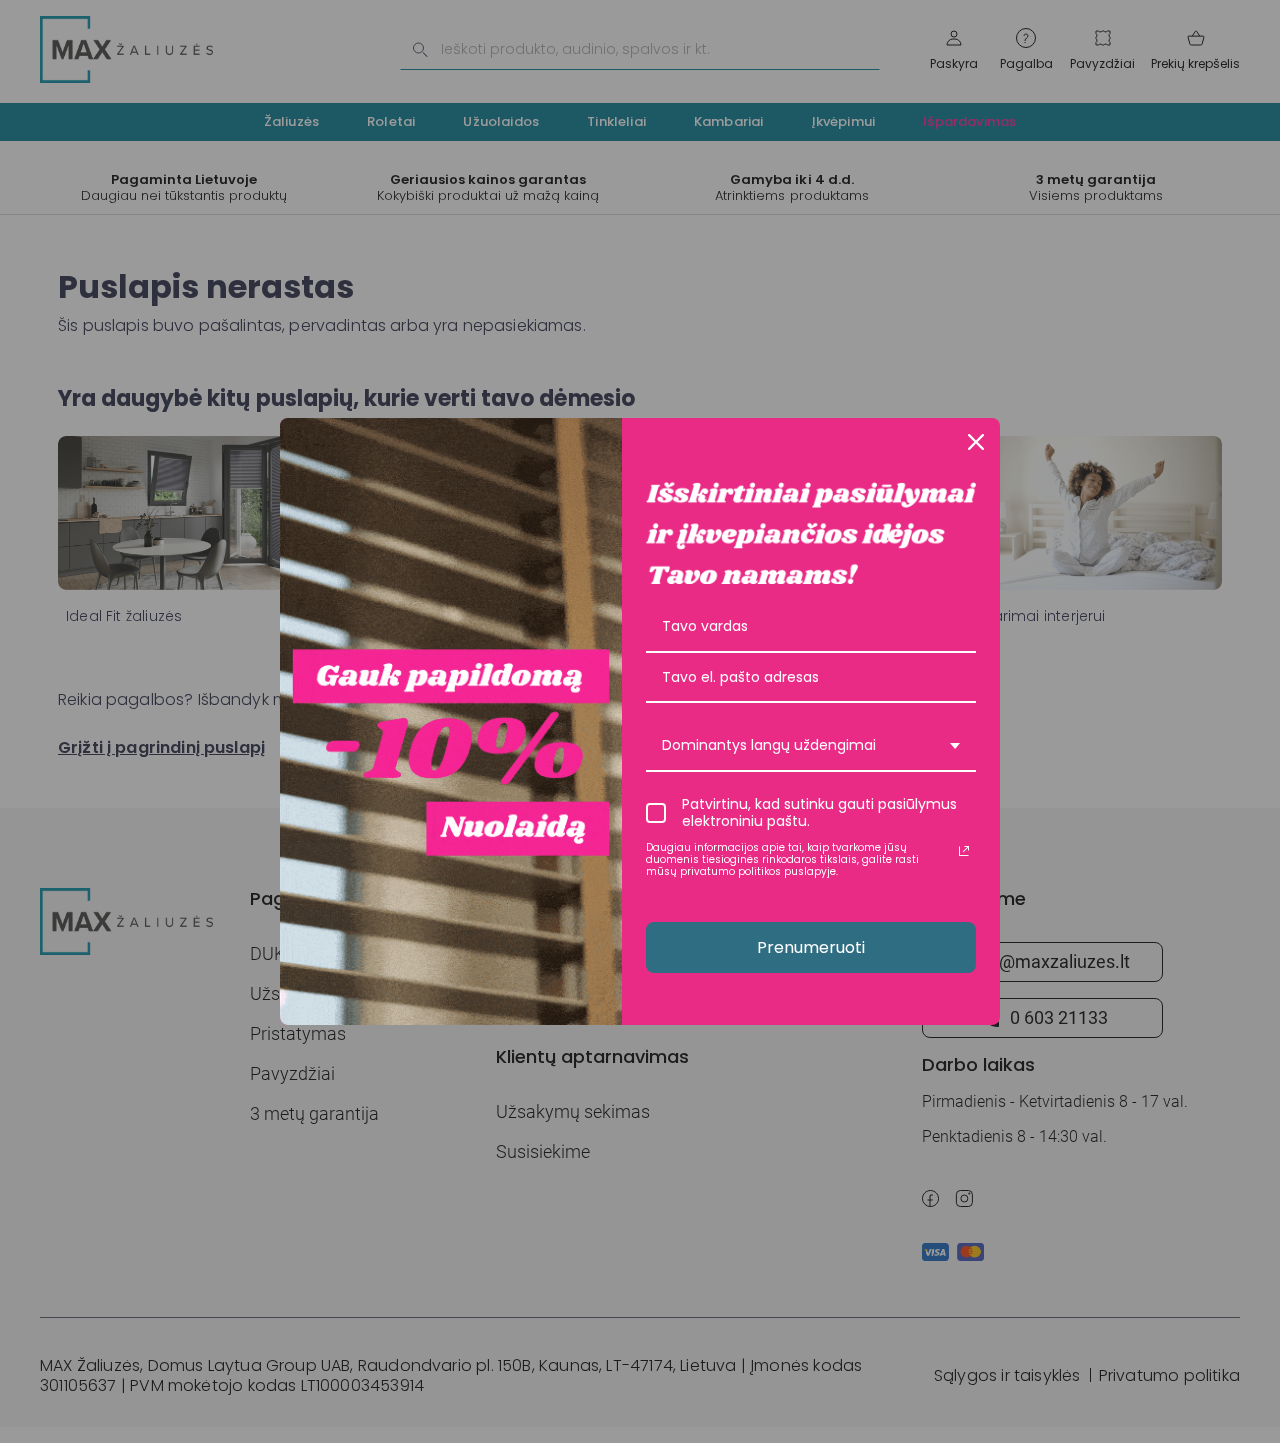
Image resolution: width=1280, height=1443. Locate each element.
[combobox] (811, 746)
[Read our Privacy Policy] (964, 851)
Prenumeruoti (811, 947)
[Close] (976, 442)
